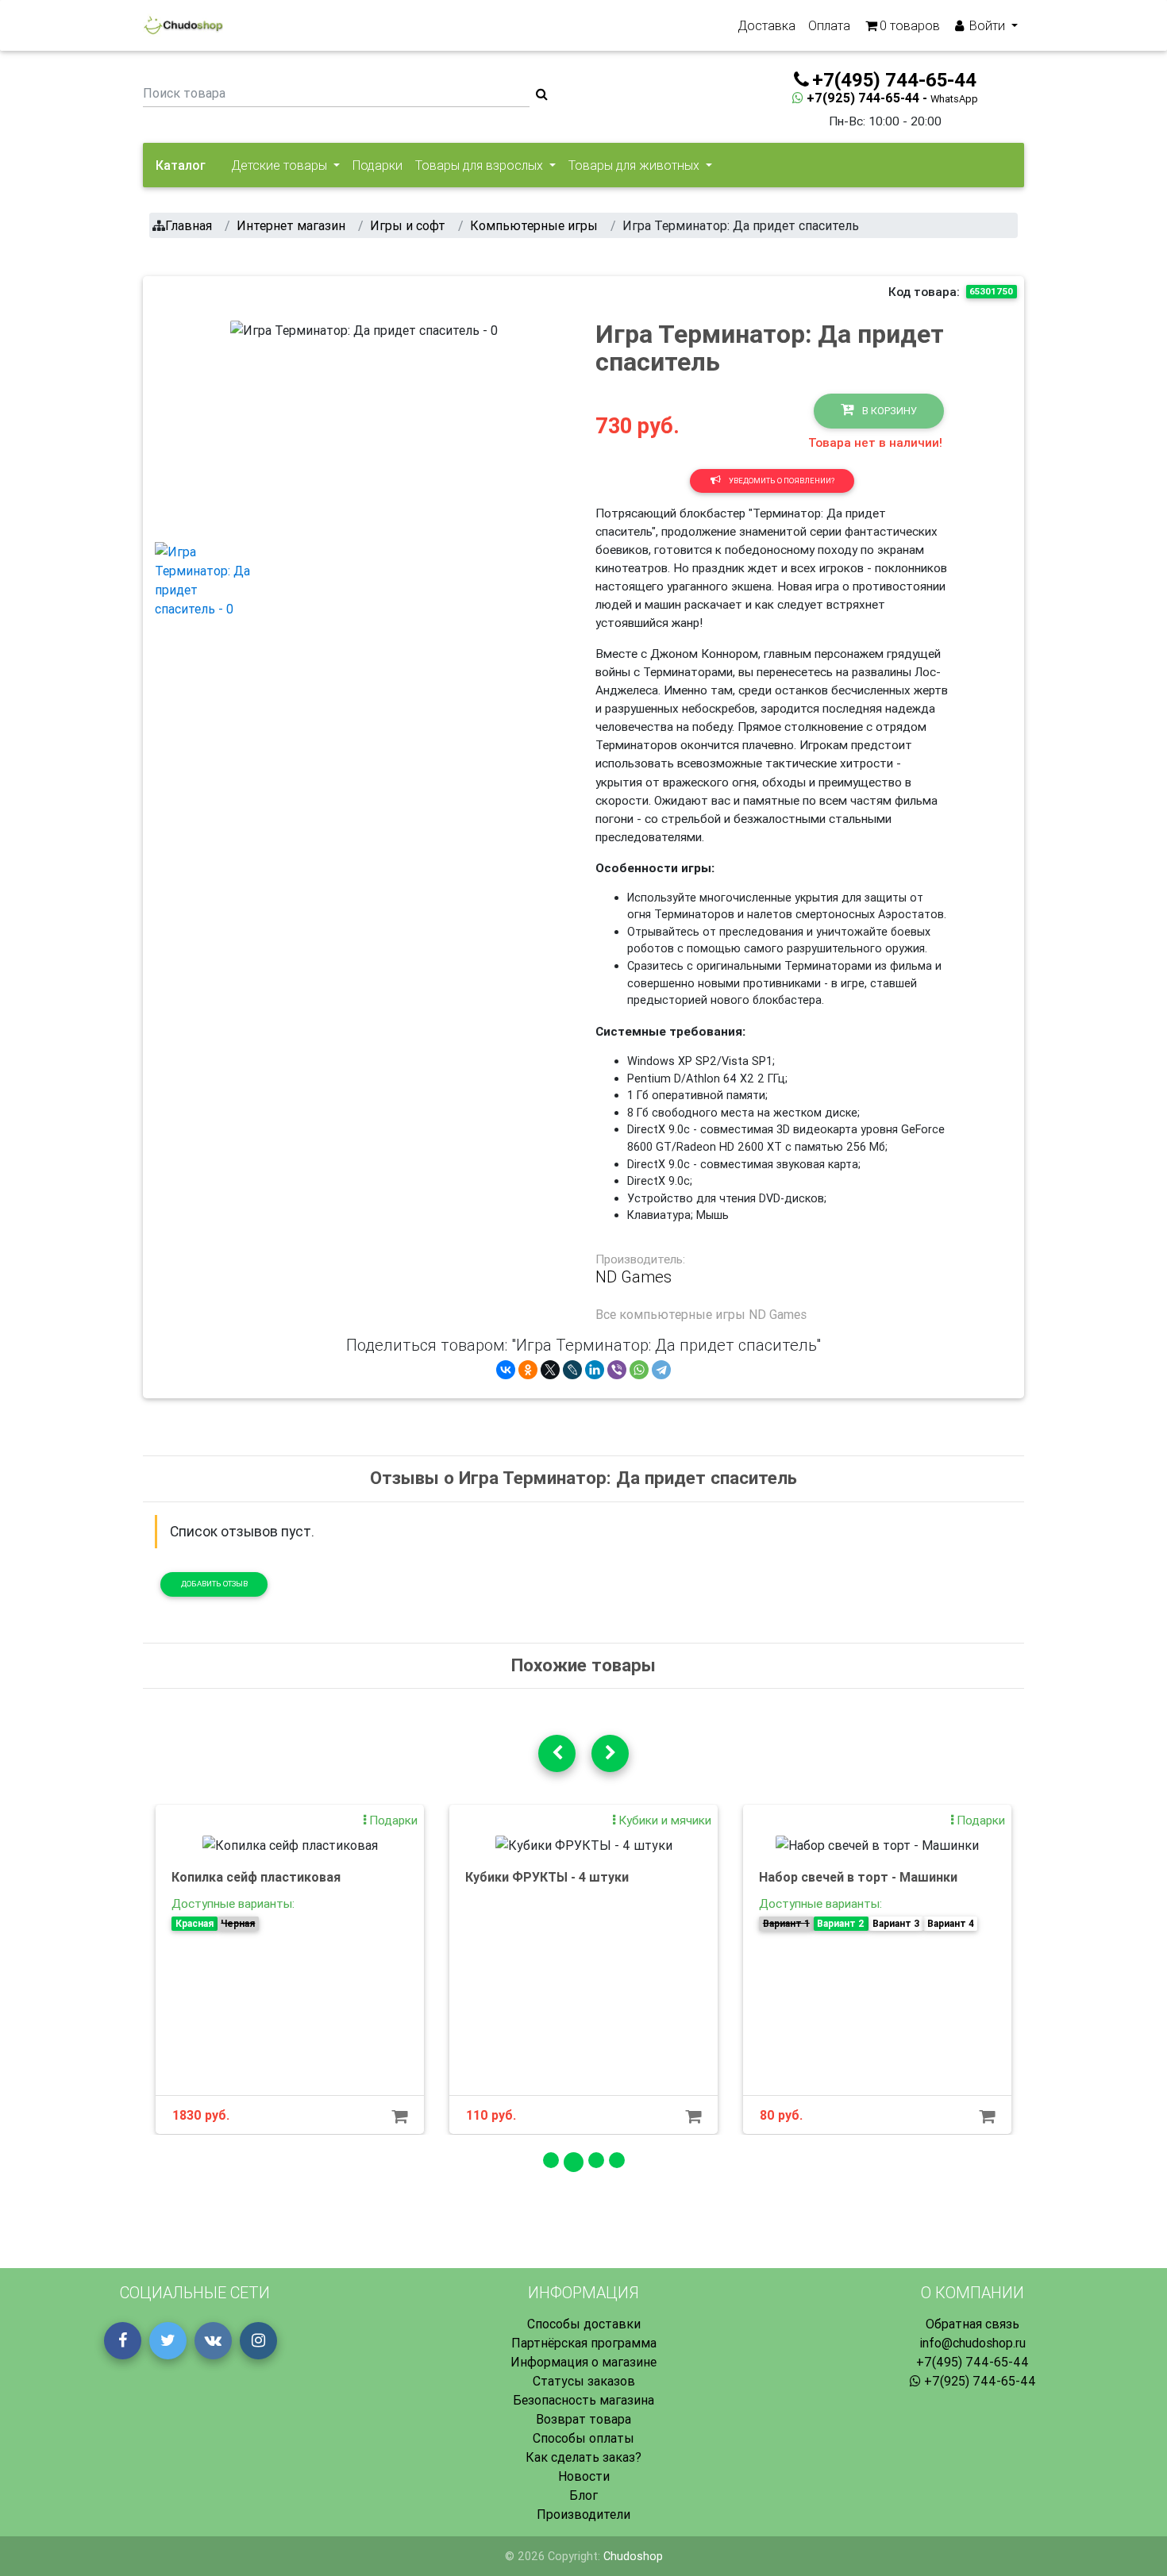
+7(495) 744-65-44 (972, 2362)
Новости (584, 2476)
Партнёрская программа (584, 2343)
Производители (583, 2514)
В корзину (888, 411)
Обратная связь (972, 2324)
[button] (250, 425)
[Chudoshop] (183, 25)
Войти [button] (987, 25)
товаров (910, 25)
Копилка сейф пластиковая (256, 1877)
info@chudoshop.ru (972, 2343)
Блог (583, 2495)
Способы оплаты (583, 2438)
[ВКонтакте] (506, 1370)
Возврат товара (583, 2419)
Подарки (377, 165)
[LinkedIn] (595, 1370)
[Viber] (617, 1370)
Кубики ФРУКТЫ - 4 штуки (547, 1877)
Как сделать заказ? (583, 2457)
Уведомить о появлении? (781, 481)
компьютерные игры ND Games (713, 1314)
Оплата (829, 25)
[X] (550, 1370)
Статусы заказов (584, 2381)
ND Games (634, 1277)
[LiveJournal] (572, 1370)
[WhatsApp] (639, 1370)
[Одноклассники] (528, 1370)
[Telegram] (661, 1370)
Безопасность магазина (583, 2400)
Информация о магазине (583, 2362)
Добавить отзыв (214, 1584)
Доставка (766, 25)
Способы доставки (584, 2324)
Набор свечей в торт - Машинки (858, 1877)
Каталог (181, 165)
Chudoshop (633, 2556)
